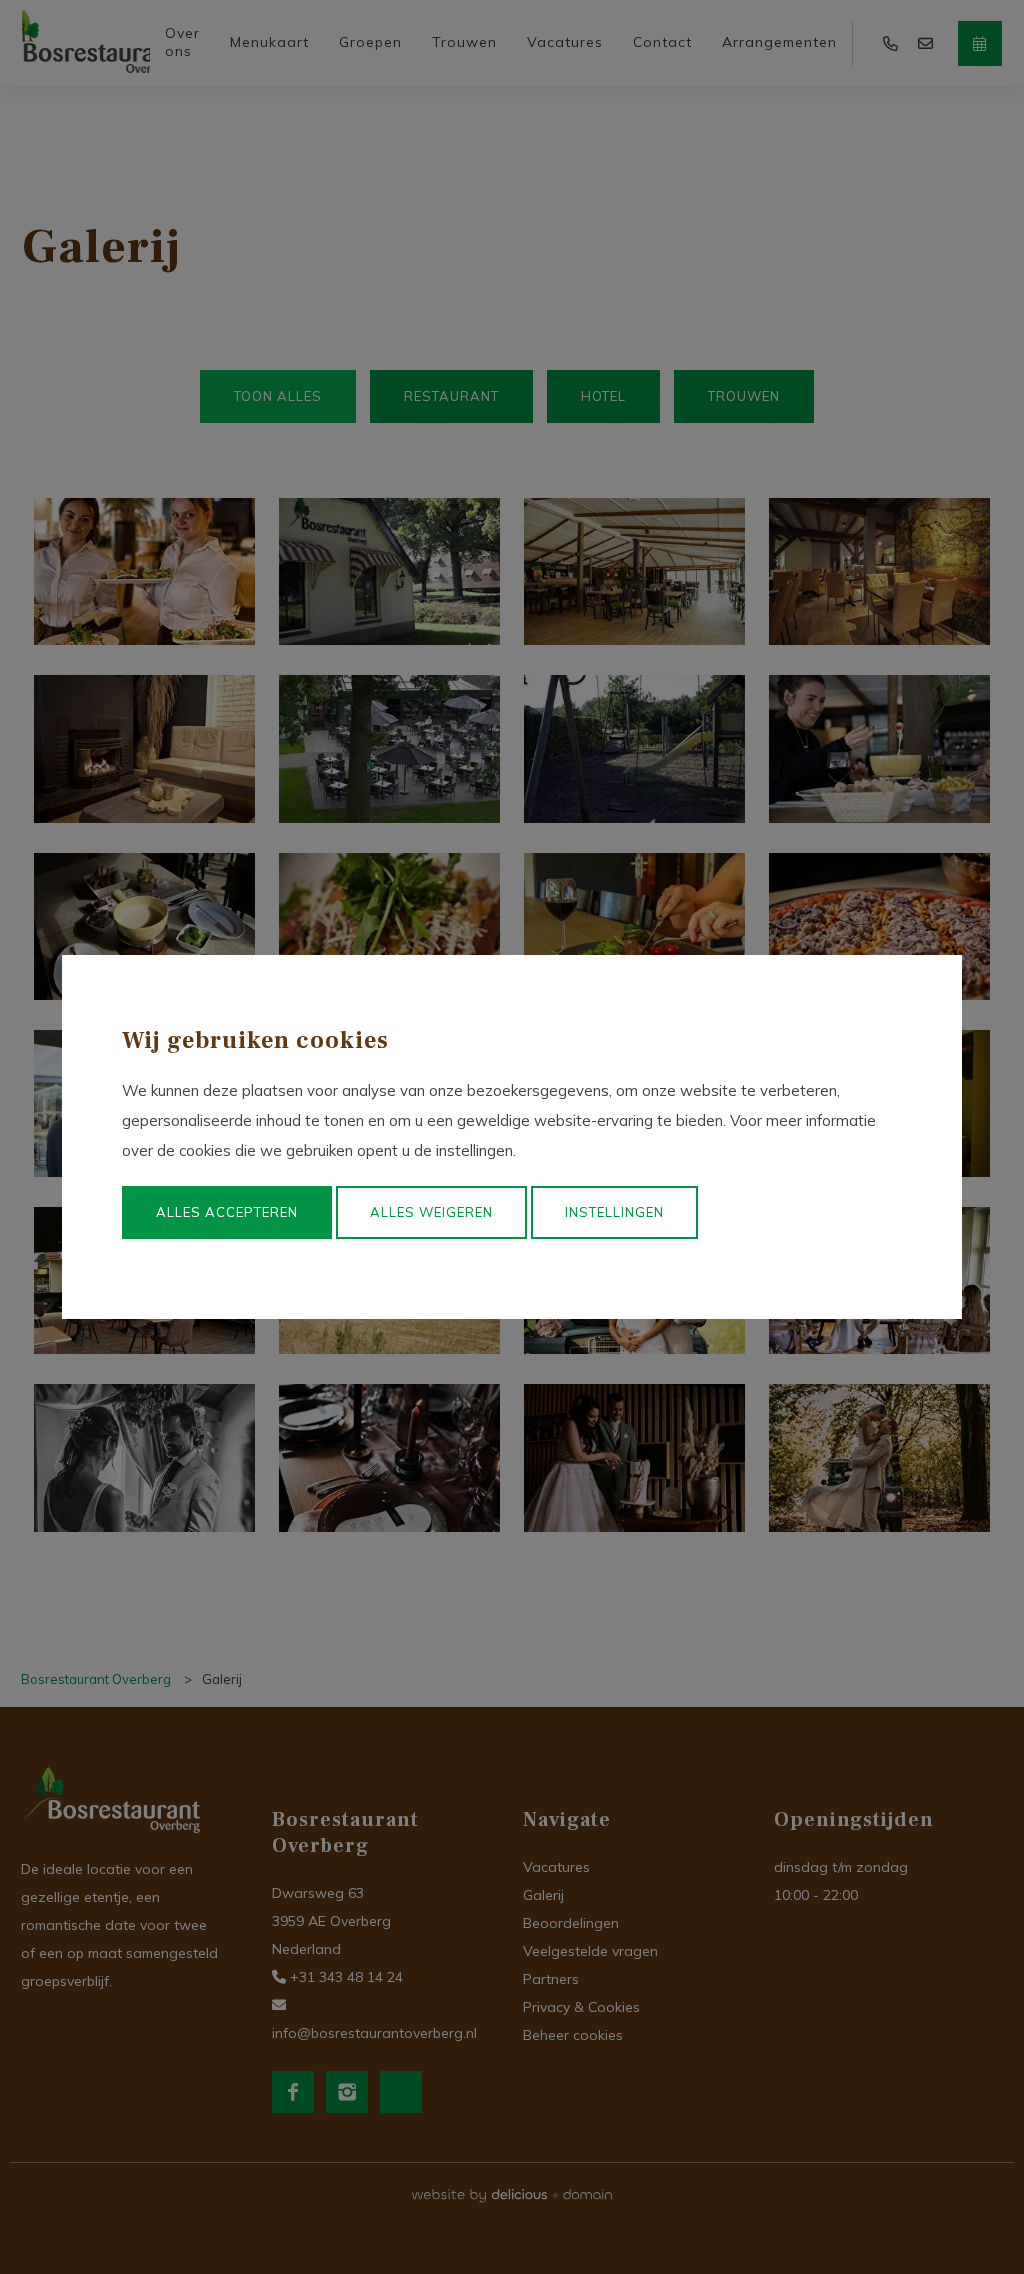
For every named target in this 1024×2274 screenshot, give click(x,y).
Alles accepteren (227, 1212)
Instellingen (614, 1212)
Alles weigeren (431, 1212)
